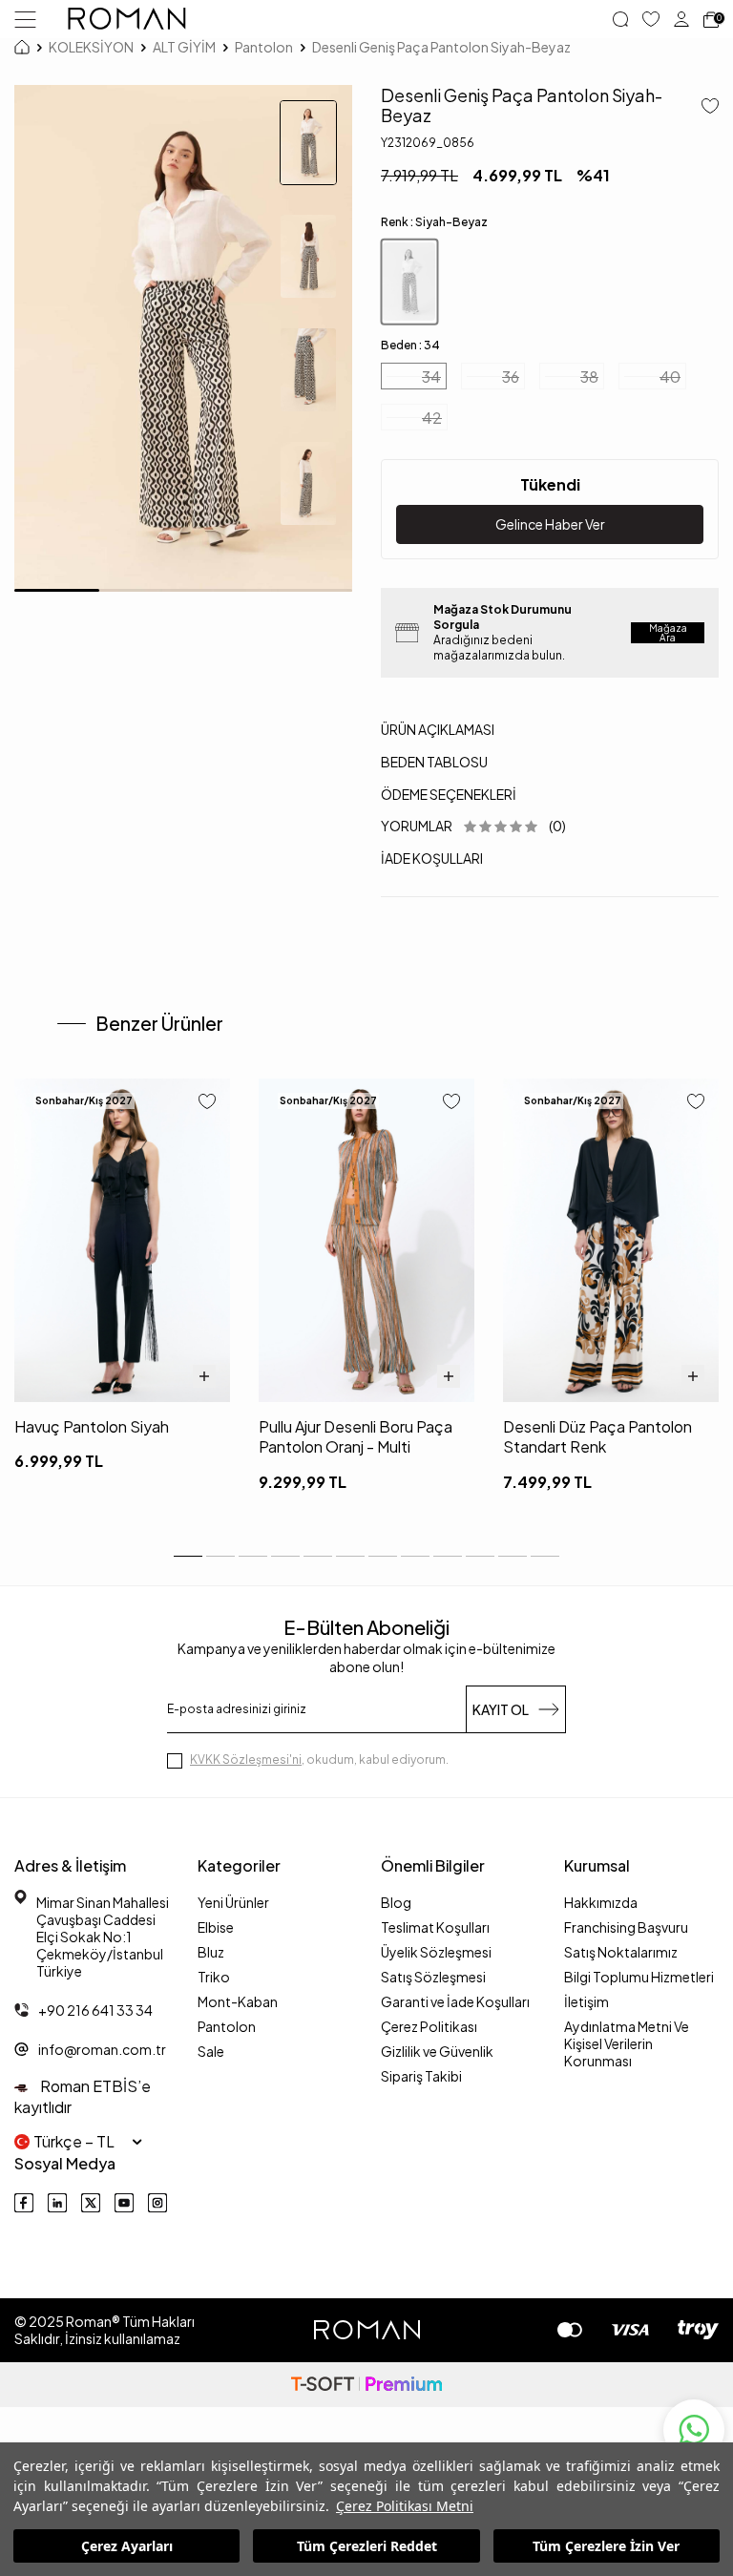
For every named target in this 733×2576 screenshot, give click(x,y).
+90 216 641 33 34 (95, 2010)
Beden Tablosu (434, 762)
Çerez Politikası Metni (405, 2506)
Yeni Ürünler (233, 1902)
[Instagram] (157, 2203)
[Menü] (25, 18)
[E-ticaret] (366, 2385)
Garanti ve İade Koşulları (455, 2001)
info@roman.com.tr (102, 2049)
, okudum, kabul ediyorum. (319, 1759)
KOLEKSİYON (91, 47)
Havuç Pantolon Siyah (92, 1426)
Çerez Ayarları (127, 2546)
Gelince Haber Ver (550, 524)
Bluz (211, 1952)
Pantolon (264, 47)
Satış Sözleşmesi (433, 1977)
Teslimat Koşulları (435, 1927)
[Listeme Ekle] (703, 107)
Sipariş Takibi (421, 2076)
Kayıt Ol (501, 1709)
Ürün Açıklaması (438, 729)
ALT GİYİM (184, 47)
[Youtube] (124, 2203)
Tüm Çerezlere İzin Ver (606, 2546)
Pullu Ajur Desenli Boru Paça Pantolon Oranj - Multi (356, 1436)
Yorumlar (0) (473, 826)
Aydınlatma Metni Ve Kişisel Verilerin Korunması (627, 2043)
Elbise (216, 1927)
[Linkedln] (57, 2203)
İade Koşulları (432, 858)
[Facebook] (24, 2203)
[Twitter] (91, 2203)
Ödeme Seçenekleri (449, 794)
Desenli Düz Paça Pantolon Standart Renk (597, 1436)
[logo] (127, 19)
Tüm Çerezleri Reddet (367, 2546)
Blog (396, 1902)
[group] (183, 338)
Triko (214, 1977)
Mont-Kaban (238, 2001)
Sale (211, 2051)
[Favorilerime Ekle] (207, 1103)
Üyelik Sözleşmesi (436, 1952)
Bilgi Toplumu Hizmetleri (639, 1977)
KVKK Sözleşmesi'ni (246, 1759)
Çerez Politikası (429, 2026)
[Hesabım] (681, 19)
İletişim (586, 2001)
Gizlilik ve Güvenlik (437, 2051)
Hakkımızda (601, 1902)
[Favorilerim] (651, 19)
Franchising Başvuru (626, 1927)
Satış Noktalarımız (621, 1952)
